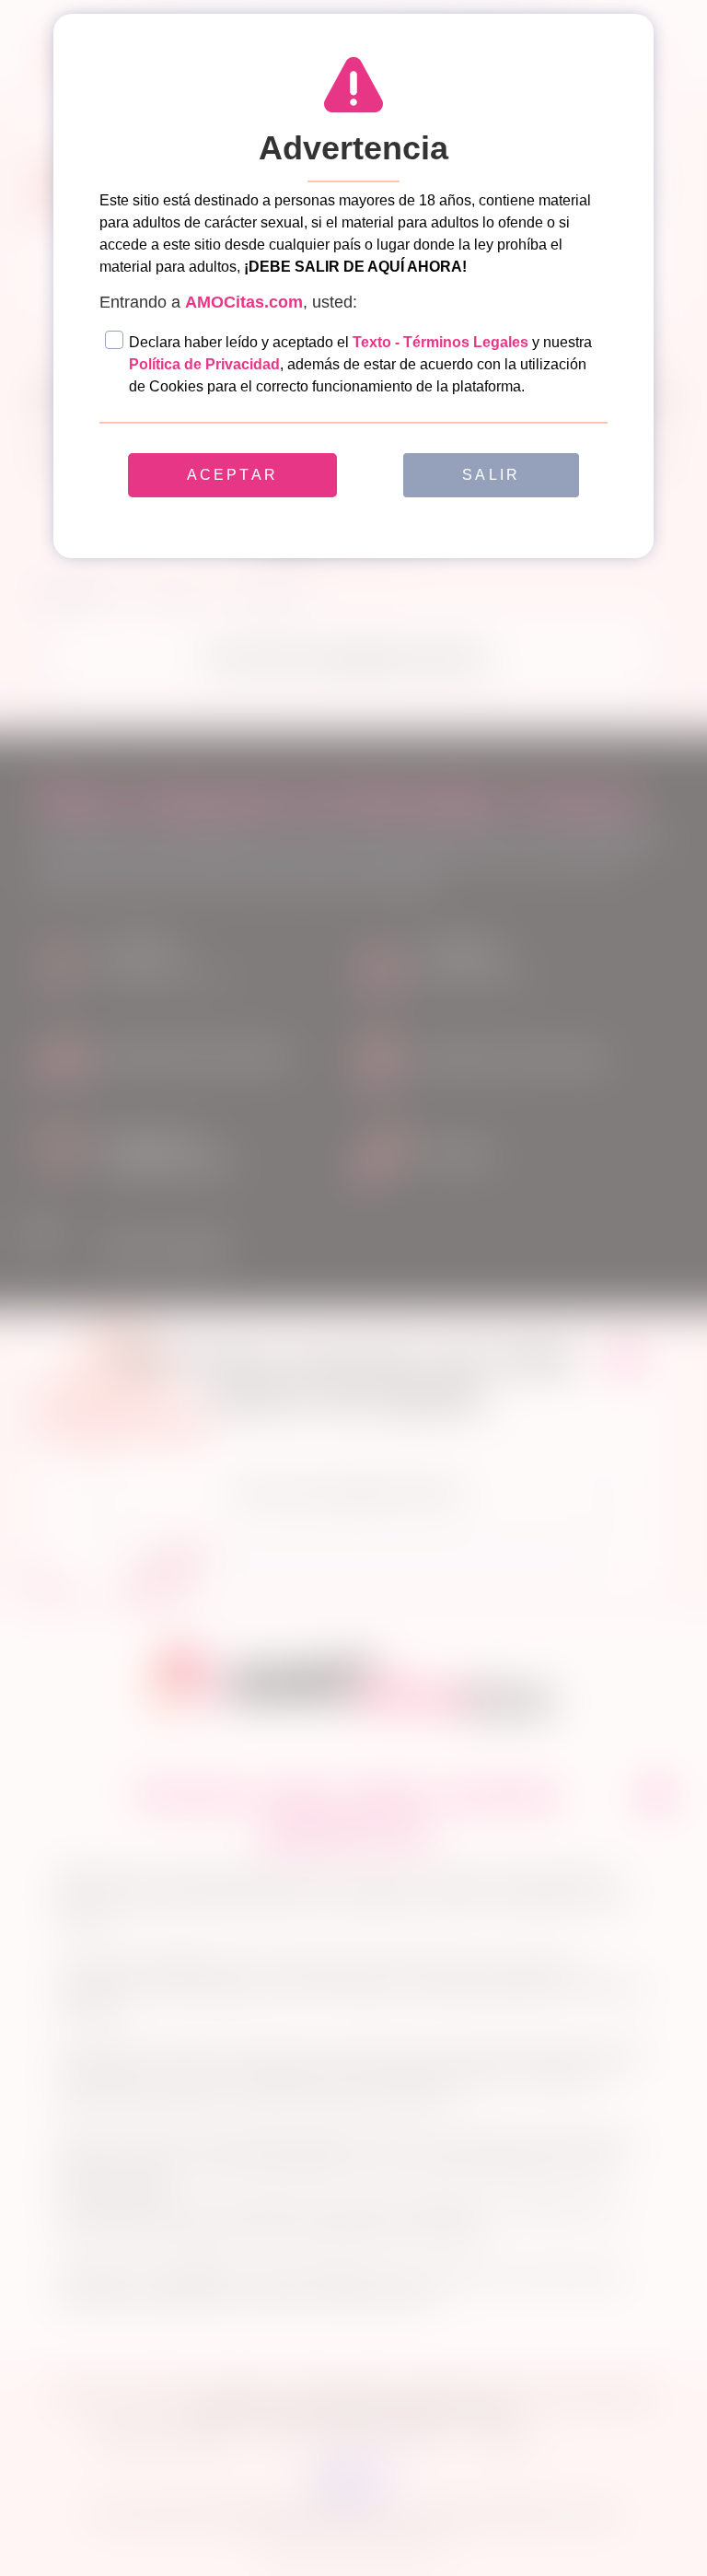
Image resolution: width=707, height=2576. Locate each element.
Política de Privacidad (204, 364)
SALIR (491, 475)
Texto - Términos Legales (440, 342)
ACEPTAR (232, 475)
